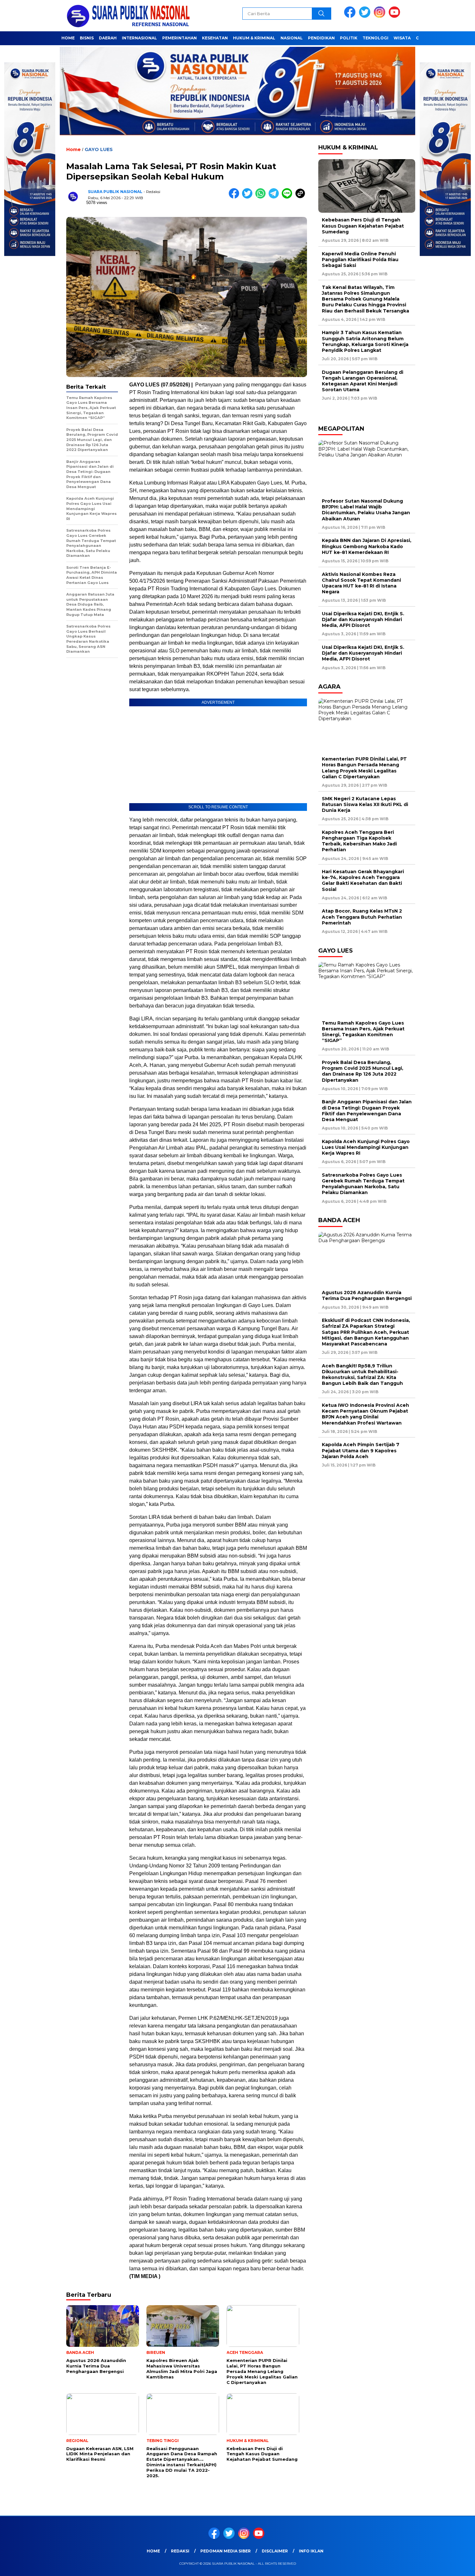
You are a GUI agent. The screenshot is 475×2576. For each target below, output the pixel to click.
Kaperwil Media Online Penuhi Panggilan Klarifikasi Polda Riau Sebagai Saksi (360, 260)
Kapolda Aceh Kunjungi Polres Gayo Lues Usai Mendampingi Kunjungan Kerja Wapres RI (366, 1147)
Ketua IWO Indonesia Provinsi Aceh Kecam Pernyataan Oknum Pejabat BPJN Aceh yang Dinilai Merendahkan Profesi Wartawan (365, 1414)
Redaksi (180, 2551)
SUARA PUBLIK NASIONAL (115, 192)
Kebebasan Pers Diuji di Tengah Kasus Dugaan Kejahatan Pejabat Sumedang (363, 226)
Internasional (139, 38)
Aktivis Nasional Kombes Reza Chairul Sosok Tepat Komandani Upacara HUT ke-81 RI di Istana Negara (361, 583)
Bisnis (87, 38)
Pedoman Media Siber (226, 2551)
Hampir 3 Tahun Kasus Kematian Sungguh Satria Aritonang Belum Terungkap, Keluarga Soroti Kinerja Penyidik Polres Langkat (365, 341)
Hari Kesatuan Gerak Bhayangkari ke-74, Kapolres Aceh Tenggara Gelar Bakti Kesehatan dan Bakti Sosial (363, 880)
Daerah (108, 38)
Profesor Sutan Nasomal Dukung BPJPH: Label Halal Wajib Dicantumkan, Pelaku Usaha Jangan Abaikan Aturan (366, 510)
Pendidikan (321, 38)
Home (68, 38)
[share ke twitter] (249, 197)
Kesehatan (215, 38)
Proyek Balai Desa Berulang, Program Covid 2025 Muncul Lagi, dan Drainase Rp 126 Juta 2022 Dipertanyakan (363, 1071)
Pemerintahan (179, 38)
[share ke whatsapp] (262, 197)
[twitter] (366, 16)
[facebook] (351, 16)
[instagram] (381, 16)
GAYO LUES (99, 149)
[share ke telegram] (275, 197)
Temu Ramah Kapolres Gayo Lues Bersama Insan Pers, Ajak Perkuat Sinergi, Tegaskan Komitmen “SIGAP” (363, 1032)
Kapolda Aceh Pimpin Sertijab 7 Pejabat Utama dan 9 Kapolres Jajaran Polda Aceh (361, 1450)
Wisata (402, 38)
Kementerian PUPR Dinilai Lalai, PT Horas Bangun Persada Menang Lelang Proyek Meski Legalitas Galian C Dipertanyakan (364, 768)
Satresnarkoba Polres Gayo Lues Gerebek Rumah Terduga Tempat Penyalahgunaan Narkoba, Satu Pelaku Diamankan (363, 1184)
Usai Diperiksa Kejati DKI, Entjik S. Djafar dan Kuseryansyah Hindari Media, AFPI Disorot (363, 619)
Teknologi (375, 38)
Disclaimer (275, 2551)
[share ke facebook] (235, 197)
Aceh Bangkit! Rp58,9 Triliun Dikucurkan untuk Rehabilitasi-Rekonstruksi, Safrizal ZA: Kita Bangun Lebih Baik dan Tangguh (362, 1375)
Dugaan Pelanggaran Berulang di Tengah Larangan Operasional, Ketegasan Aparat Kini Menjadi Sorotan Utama (363, 381)
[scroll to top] (455, 2566)
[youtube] (396, 16)
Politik (349, 38)
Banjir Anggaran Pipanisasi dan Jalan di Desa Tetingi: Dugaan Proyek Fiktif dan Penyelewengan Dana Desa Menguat (367, 1111)
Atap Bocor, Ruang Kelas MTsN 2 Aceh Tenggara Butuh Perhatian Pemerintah (362, 917)
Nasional (292, 38)
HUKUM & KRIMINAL (254, 38)
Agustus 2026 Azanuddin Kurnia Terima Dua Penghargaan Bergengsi (367, 1295)
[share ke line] (288, 197)
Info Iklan (311, 2551)
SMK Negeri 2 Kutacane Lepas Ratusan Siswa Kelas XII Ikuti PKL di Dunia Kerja (365, 804)
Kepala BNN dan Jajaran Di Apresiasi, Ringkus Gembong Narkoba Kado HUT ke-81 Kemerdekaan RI (367, 546)
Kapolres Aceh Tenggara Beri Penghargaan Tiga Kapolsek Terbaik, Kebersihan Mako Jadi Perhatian (359, 841)
